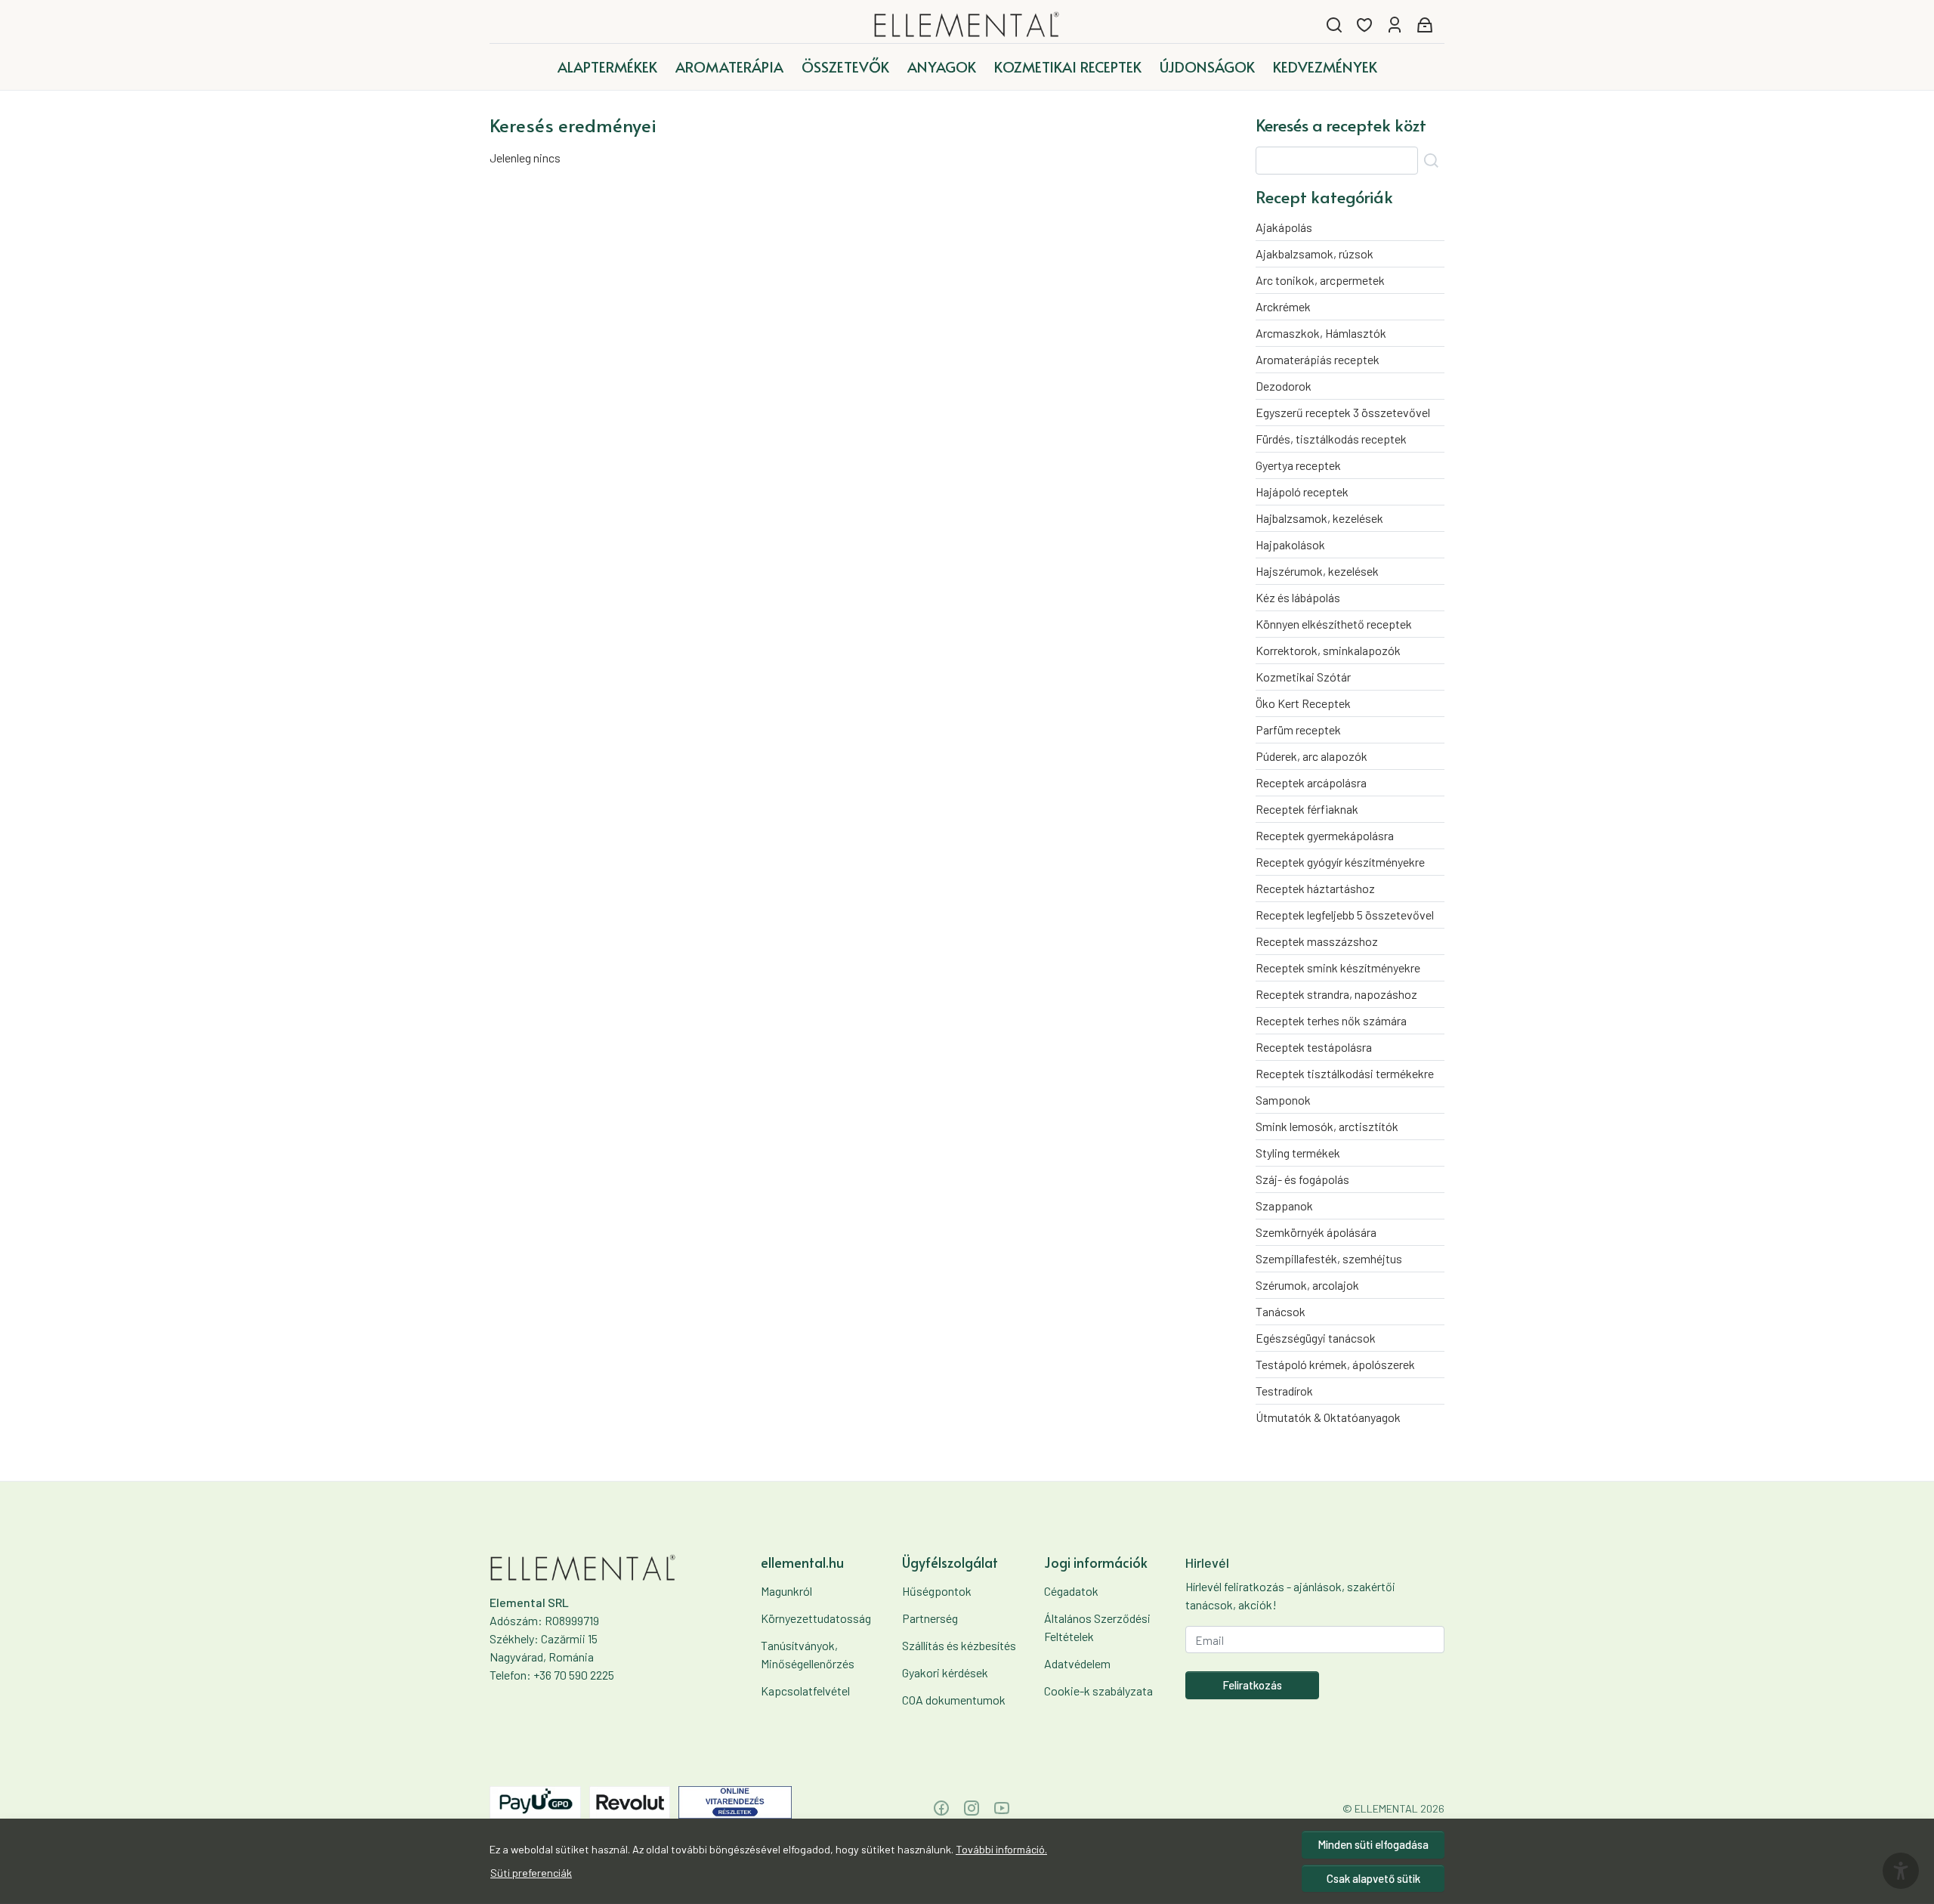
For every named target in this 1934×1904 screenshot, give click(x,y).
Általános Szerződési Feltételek (1097, 1627)
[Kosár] (1425, 25)
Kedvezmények (1325, 66)
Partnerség (930, 1618)
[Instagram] (972, 1808)
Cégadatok (1071, 1591)
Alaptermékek (607, 66)
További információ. (1001, 1849)
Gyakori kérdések (945, 1672)
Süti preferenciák (531, 1873)
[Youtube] (1002, 1808)
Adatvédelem (1077, 1663)
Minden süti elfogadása (1373, 1844)
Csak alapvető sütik (1373, 1878)
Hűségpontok (937, 1591)
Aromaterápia (729, 66)
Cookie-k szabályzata (1098, 1691)
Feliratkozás (1252, 1685)
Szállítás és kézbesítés (959, 1645)
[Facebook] (941, 1808)
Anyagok (942, 66)
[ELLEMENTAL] (967, 25)
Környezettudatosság (816, 1618)
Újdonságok (1207, 66)
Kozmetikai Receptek (1068, 66)
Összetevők (845, 66)
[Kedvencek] (1364, 25)
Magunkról (786, 1591)
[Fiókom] (1395, 25)
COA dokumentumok (954, 1700)
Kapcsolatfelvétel (805, 1691)
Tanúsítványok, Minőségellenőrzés (808, 1654)
